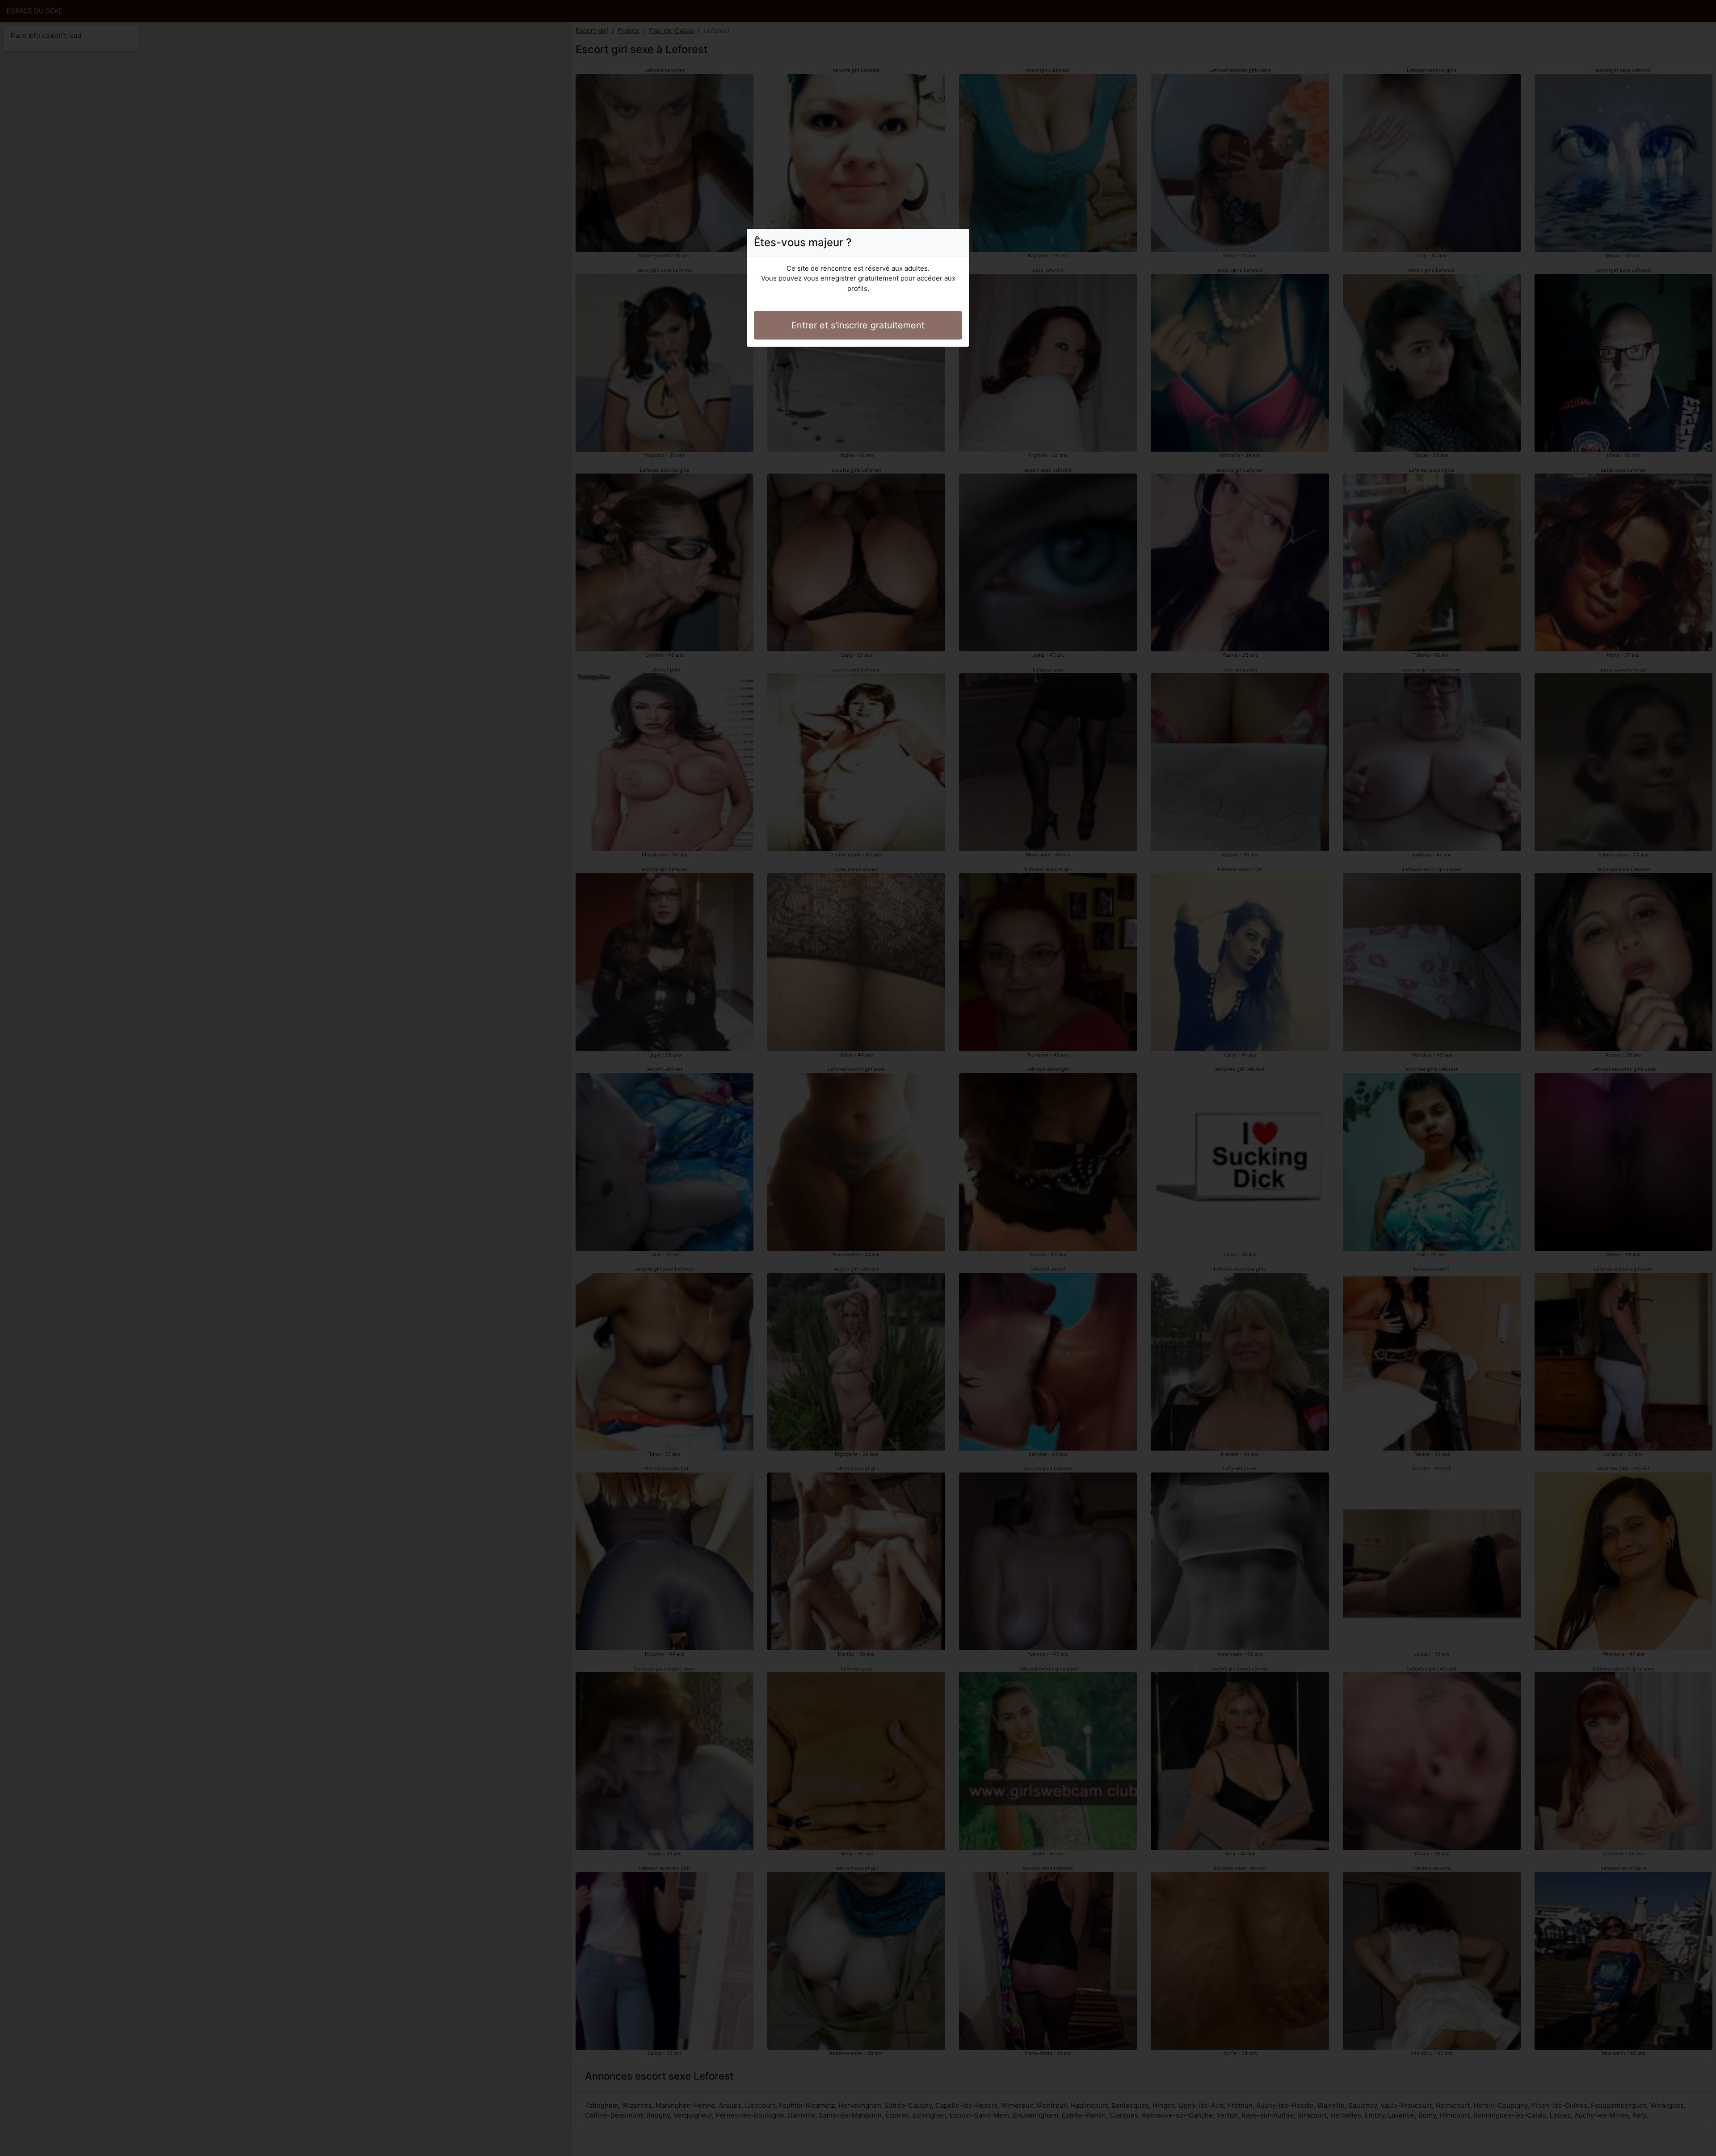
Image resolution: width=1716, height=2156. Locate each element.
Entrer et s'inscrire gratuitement (858, 325)
